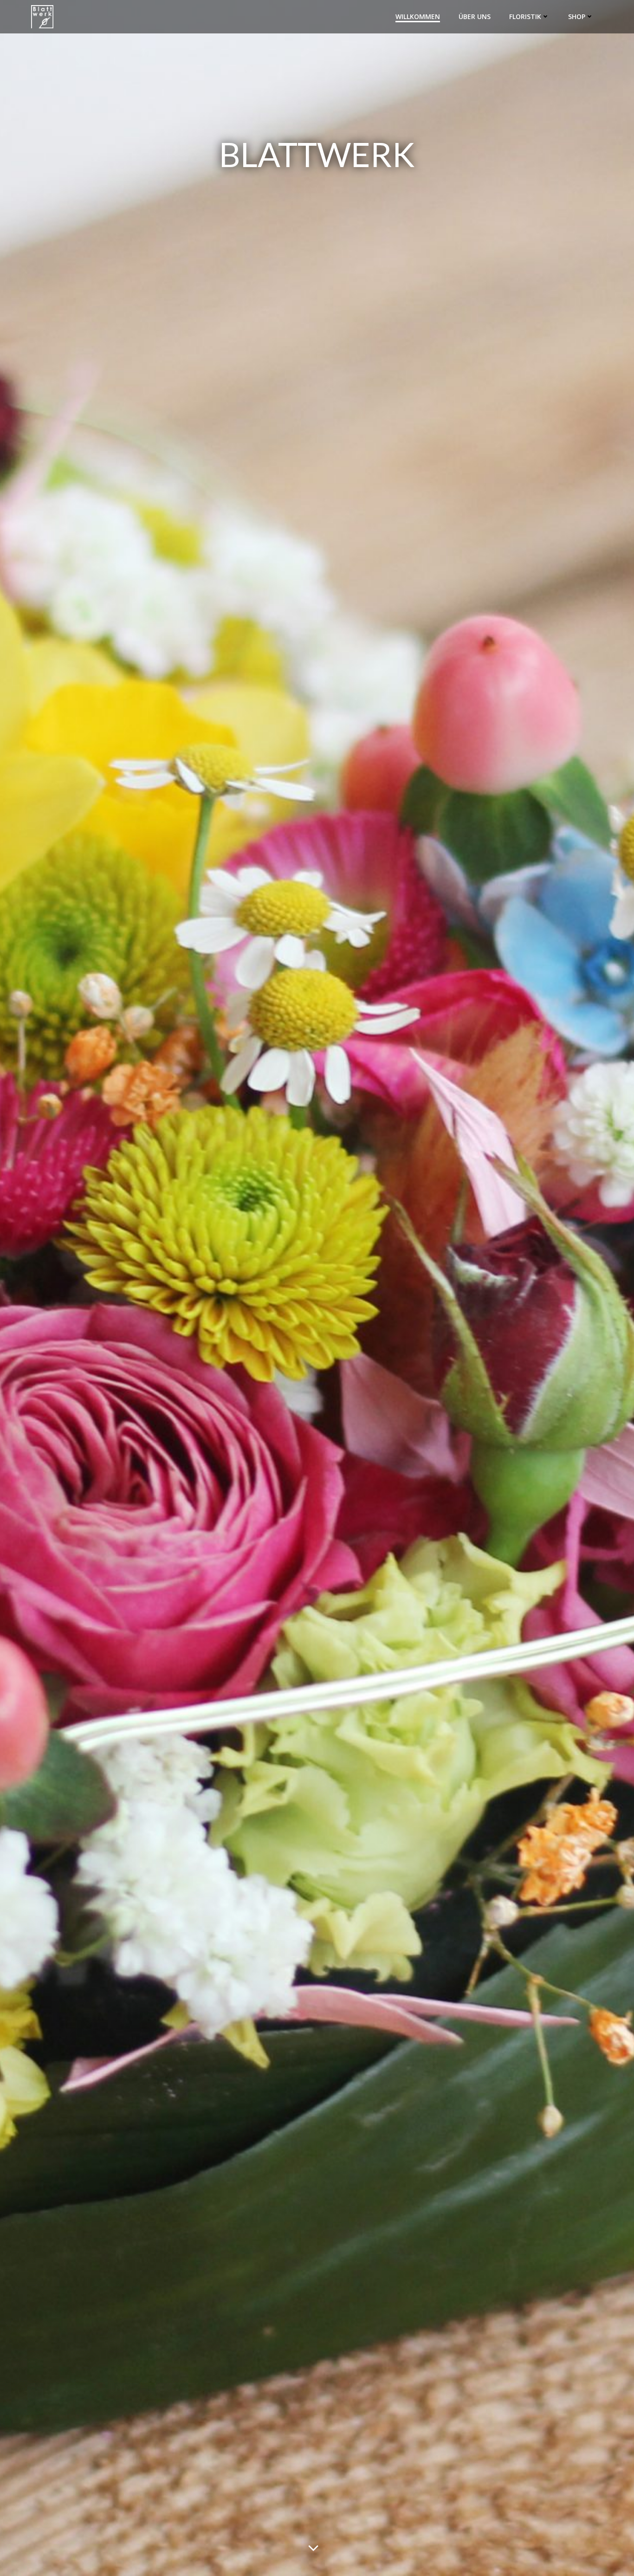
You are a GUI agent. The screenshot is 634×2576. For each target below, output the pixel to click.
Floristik (525, 16)
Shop (577, 16)
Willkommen (418, 16)
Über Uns (475, 16)
